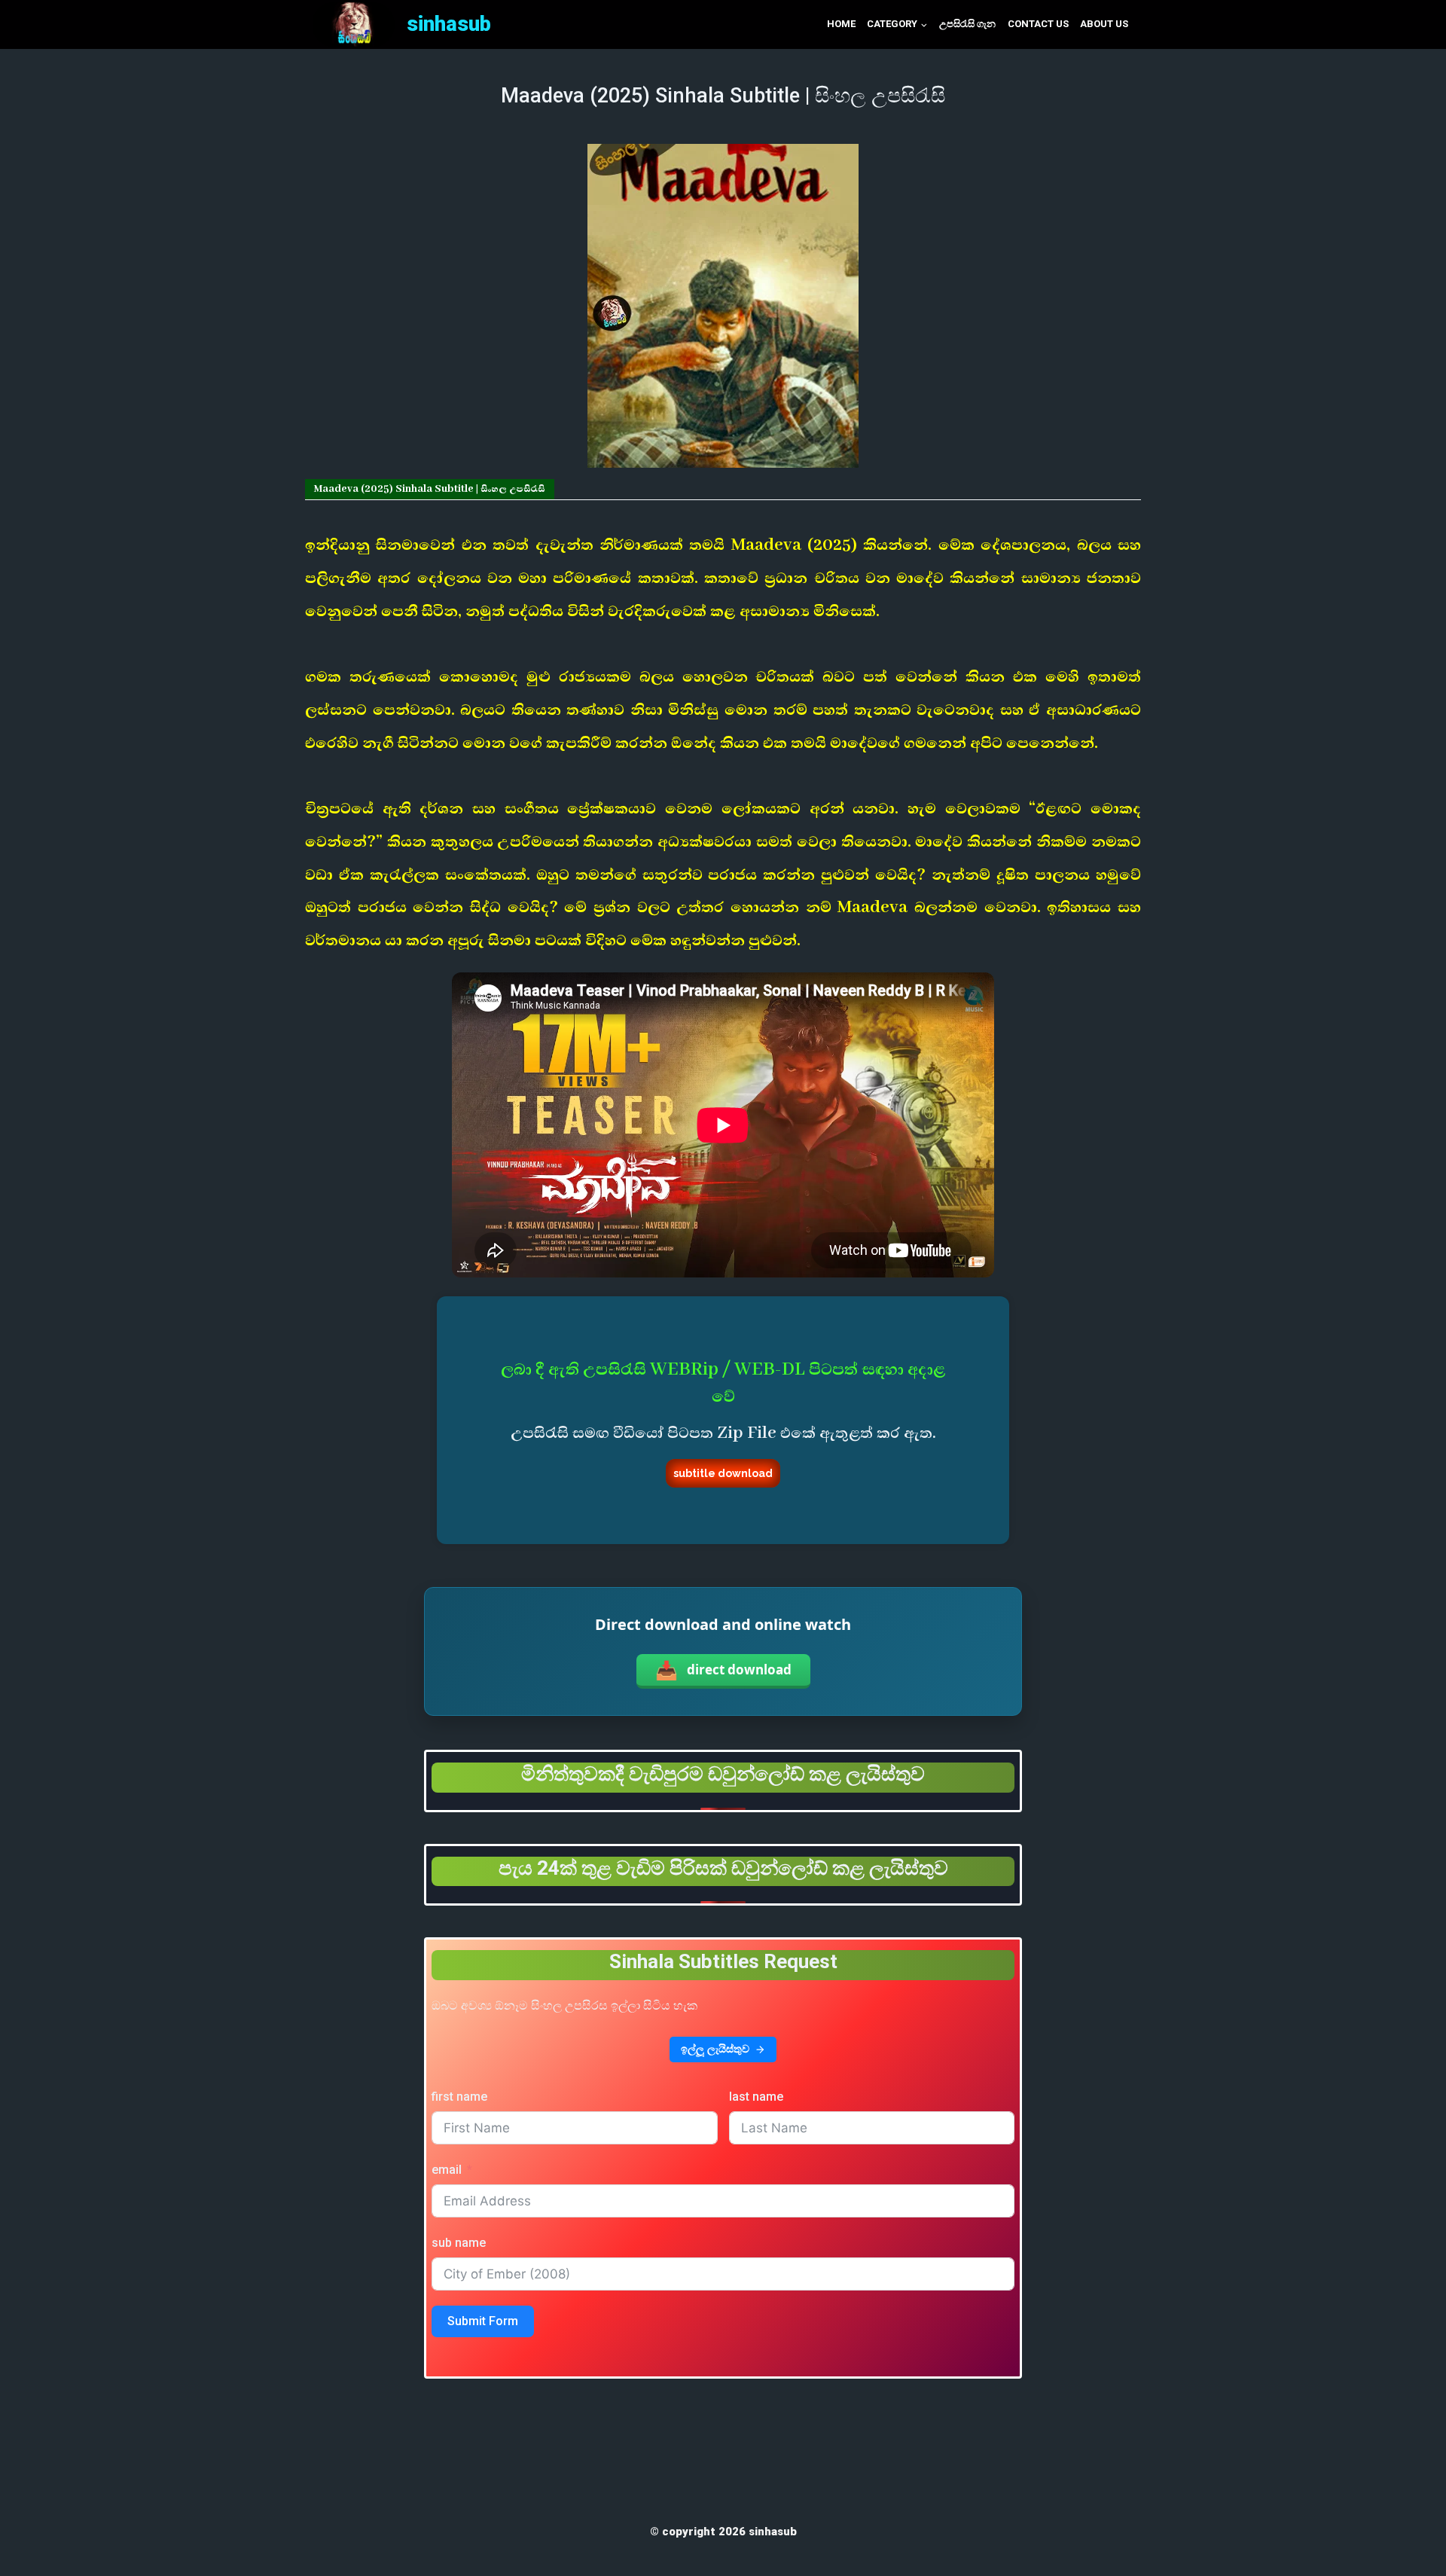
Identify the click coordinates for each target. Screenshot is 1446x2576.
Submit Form (483, 2321)
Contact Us (1038, 24)
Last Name (756, 2097)
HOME (841, 24)
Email (447, 2170)
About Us (1104, 24)
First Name (459, 2097)
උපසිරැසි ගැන (967, 24)
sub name (459, 2243)
